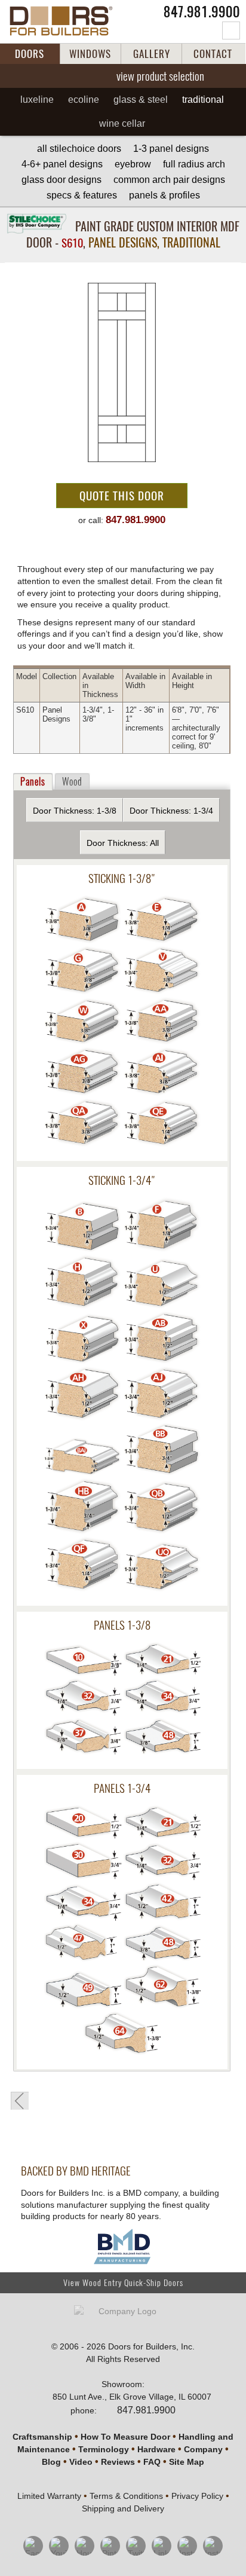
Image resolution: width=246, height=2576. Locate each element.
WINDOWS (90, 54)
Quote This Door (122, 496)
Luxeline (37, 100)
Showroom (122, 2384)
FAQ (152, 2462)
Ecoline (84, 100)
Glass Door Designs (61, 180)
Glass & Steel (141, 100)
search (231, 30)
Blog (51, 2462)
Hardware (156, 2449)
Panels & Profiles (164, 195)
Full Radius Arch (194, 164)
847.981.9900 (202, 12)
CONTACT (213, 54)
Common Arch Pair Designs (169, 180)
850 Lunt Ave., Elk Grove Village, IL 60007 (132, 2397)
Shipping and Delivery (123, 2508)
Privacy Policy (197, 2496)
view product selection (160, 76)
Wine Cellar (122, 123)
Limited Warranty (49, 2496)
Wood (72, 782)
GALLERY (152, 54)
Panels (33, 782)
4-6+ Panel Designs (62, 164)
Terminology (104, 2449)
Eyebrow (133, 164)
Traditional (203, 100)
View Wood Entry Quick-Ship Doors (123, 2283)
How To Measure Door (125, 2437)
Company (203, 2449)
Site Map (187, 2462)
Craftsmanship (42, 2437)
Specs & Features (82, 195)
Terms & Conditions (126, 2496)
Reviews (118, 2462)
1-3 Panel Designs (171, 149)
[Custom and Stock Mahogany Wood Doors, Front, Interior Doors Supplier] (67, 21)
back (20, 2101)
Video (81, 2462)
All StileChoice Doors (79, 149)
